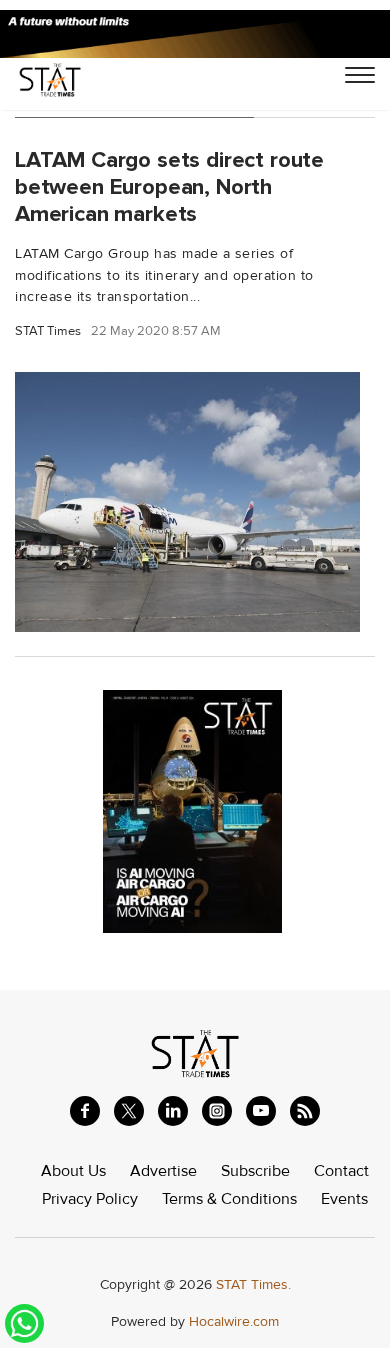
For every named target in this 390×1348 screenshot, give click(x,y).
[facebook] (85, 1111)
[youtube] (261, 1111)
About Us (73, 1171)
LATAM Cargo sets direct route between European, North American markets (169, 187)
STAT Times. (253, 1284)
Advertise (163, 1171)
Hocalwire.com (234, 1321)
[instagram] (217, 1111)
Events (344, 1199)
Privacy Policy (90, 1199)
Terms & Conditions (229, 1199)
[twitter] (129, 1111)
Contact (341, 1171)
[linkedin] (173, 1111)
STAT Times (48, 331)
